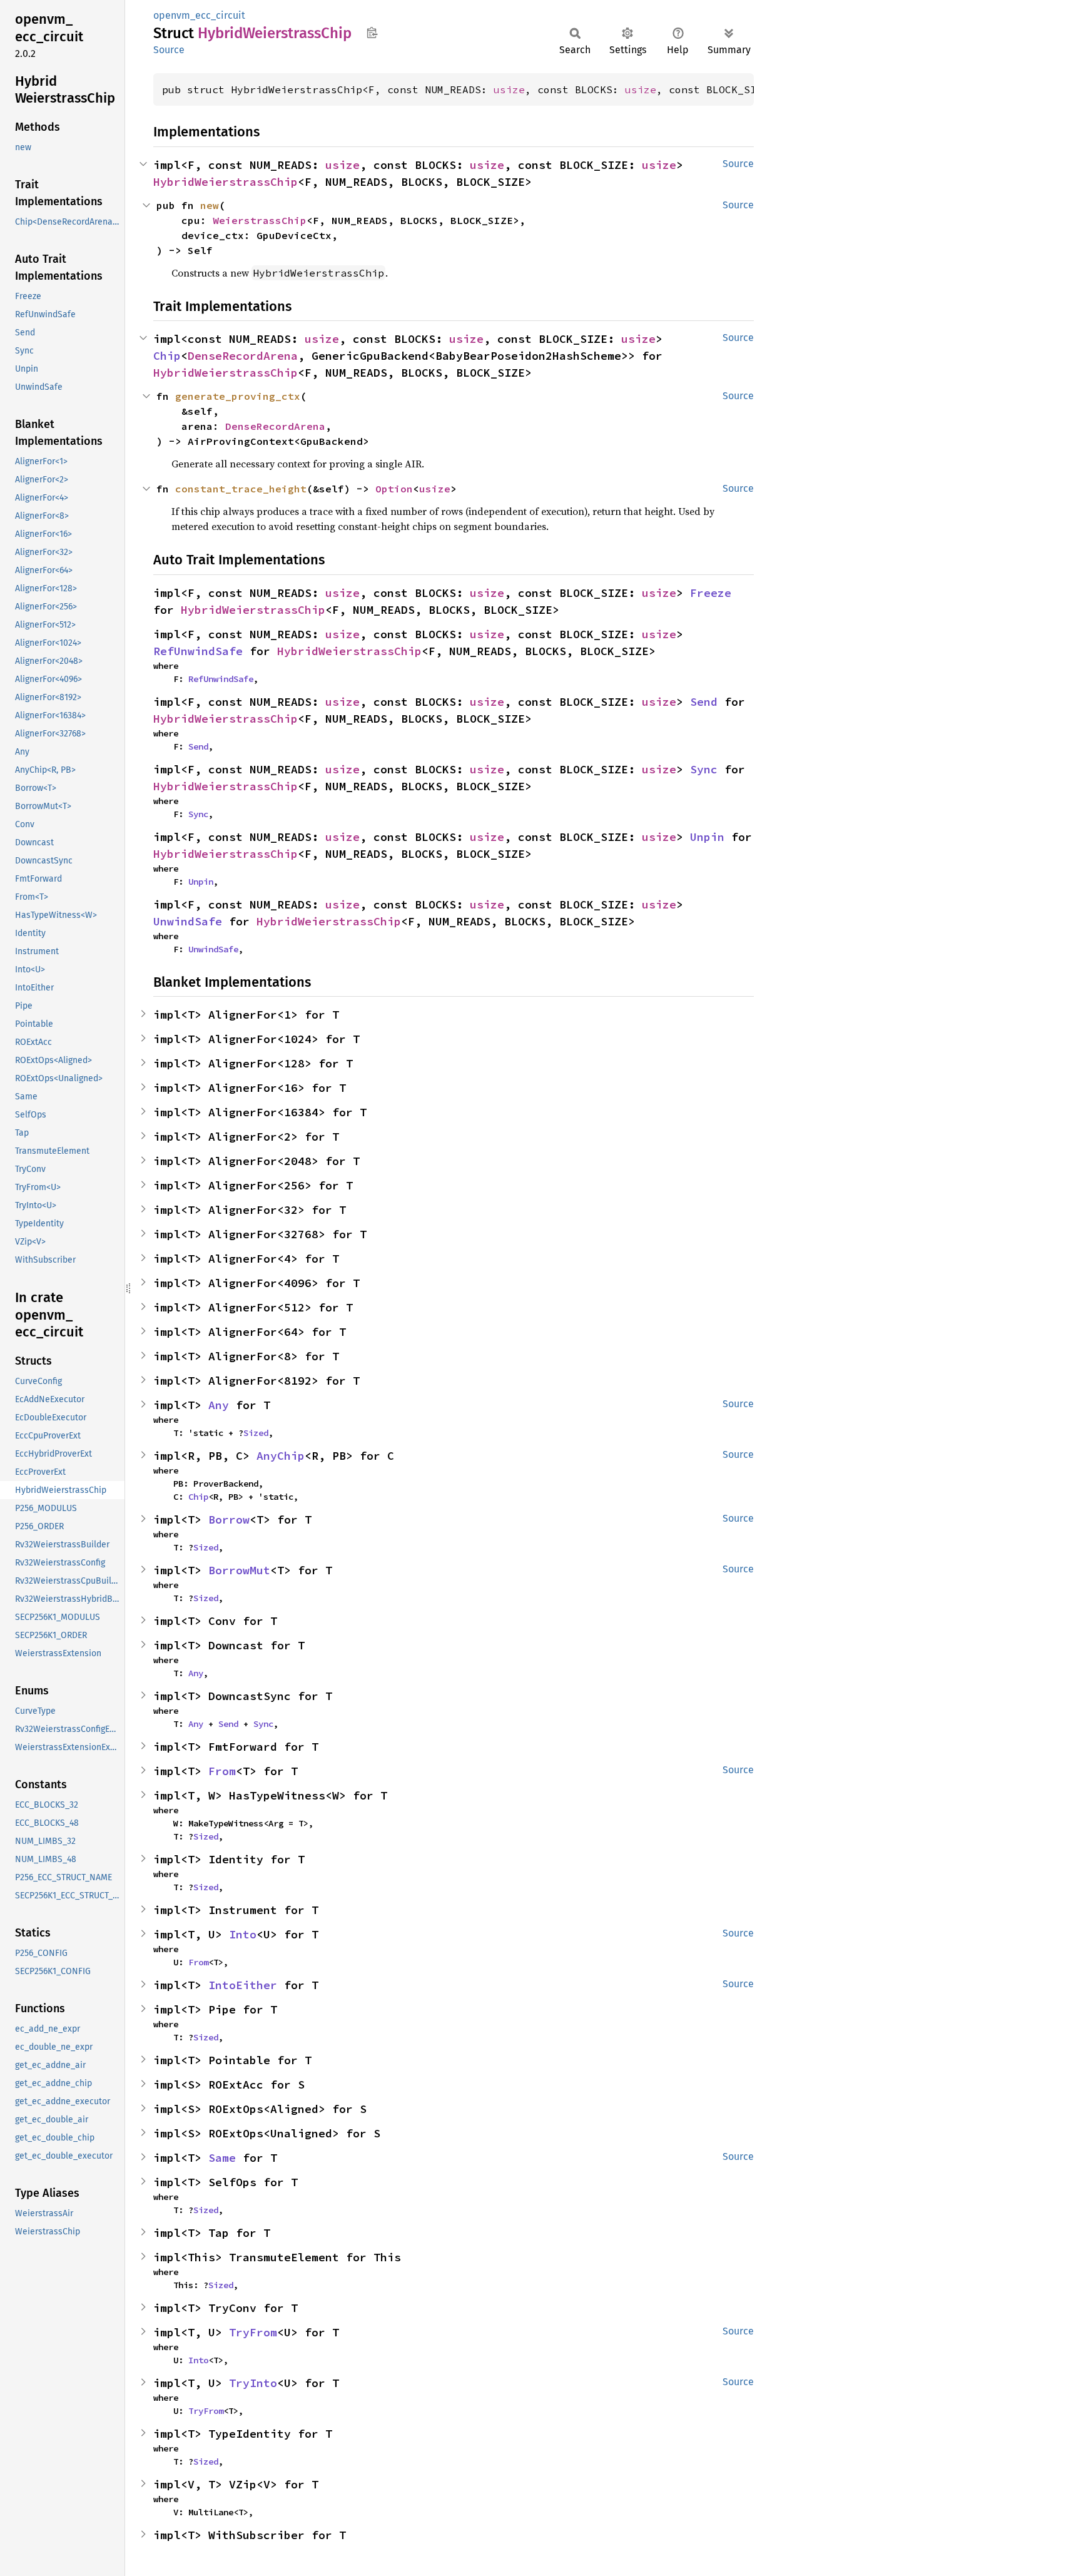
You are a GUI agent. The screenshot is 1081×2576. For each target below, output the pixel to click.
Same (222, 2158)
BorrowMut (239, 1570)
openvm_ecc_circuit (199, 15)
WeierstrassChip (260, 220)
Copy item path (372, 33)
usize (509, 89)
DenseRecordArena (243, 356)
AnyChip (281, 1456)
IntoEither (243, 1985)
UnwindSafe (188, 921)
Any (219, 1405)
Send (704, 702)
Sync (704, 769)
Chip (167, 356)
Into (243, 1934)
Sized (256, 1433)
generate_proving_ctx (238, 396)
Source (169, 50)
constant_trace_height (241, 489)
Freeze (711, 593)
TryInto (253, 2383)
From (222, 1771)
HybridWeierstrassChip (226, 182)
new (210, 205)
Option (394, 489)
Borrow (229, 1520)
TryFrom (253, 2332)
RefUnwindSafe (198, 651)
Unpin (707, 837)
